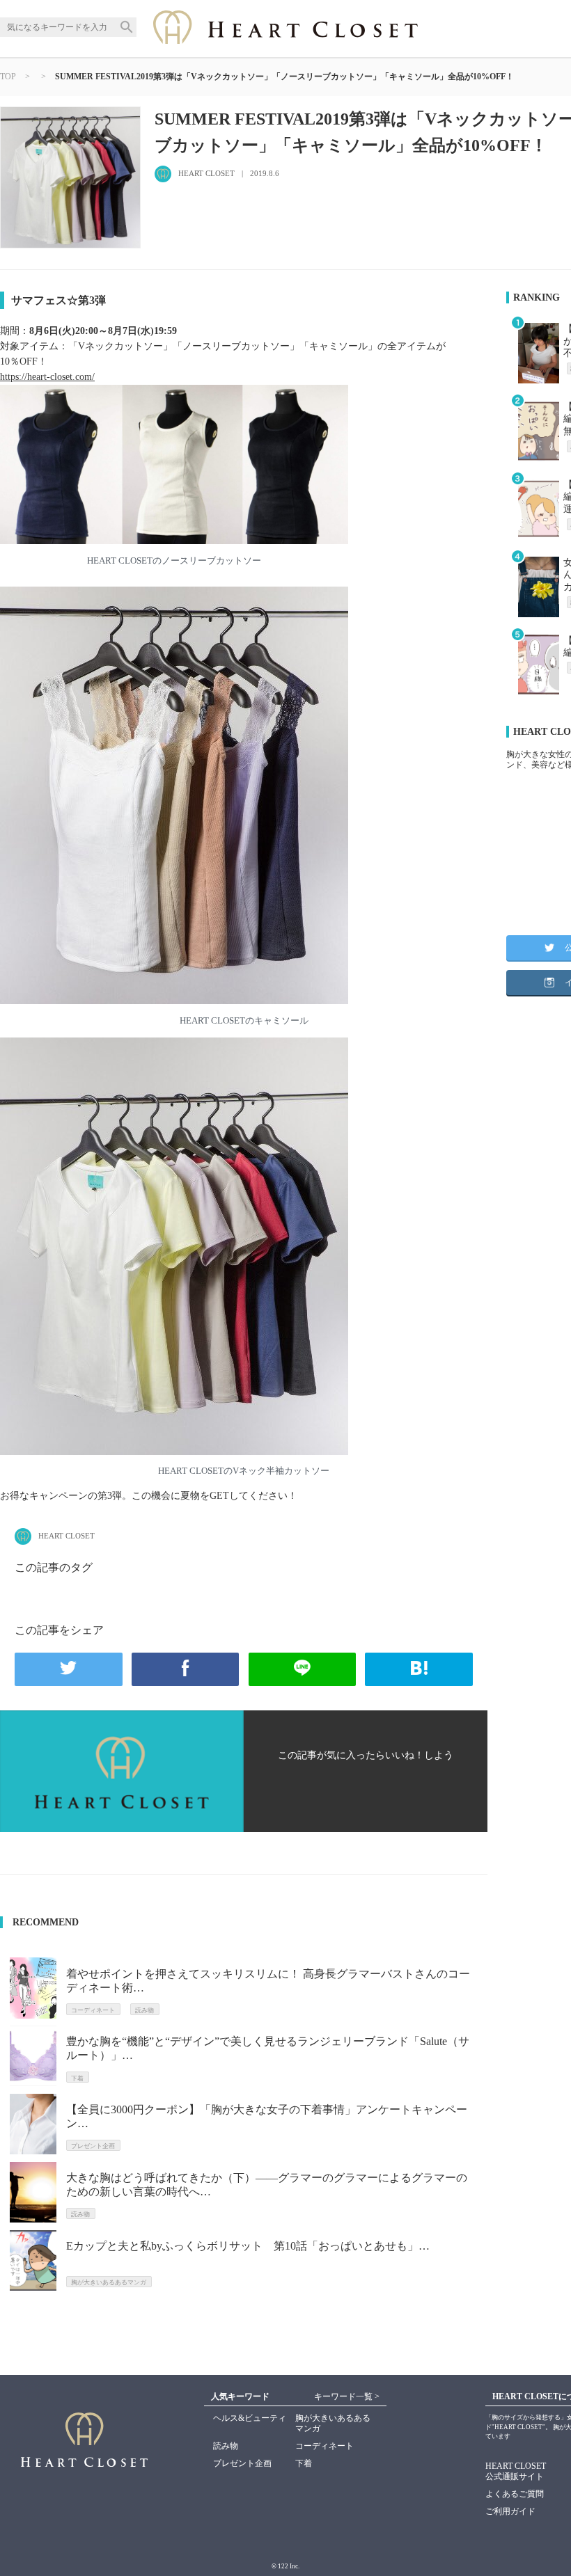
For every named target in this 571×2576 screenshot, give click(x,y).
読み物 (226, 2446)
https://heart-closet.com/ (47, 377)
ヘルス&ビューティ (250, 2418)
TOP (8, 77)
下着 (304, 2463)
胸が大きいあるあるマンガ (333, 2423)
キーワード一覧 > (347, 2396)
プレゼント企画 (242, 2463)
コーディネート (324, 2446)
